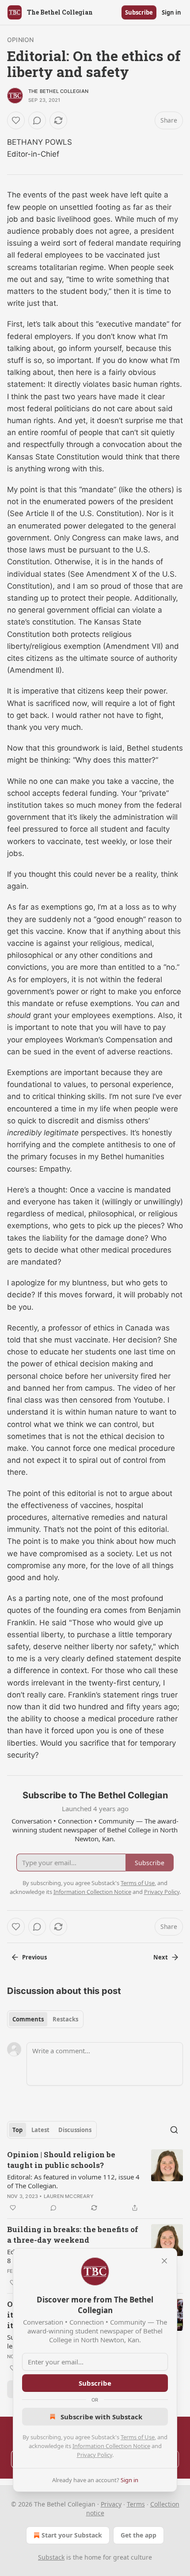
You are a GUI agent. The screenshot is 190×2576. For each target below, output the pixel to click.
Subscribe (139, 12)
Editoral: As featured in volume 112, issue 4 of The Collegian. (73, 2181)
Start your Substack (72, 2535)
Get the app (139, 2535)
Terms (136, 2504)
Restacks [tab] (65, 2019)
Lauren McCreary (69, 2196)
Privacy (111, 2504)
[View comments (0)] (37, 120)
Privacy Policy (95, 2455)
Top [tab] (17, 2130)
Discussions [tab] (75, 2130)
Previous (34, 1957)
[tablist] (45, 2019)
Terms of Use (138, 2437)
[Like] (16, 120)
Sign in (171, 12)
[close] (164, 2261)
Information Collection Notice (111, 2446)
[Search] (174, 2130)
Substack (51, 2557)
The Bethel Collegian (58, 91)
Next (161, 1957)
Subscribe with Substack (101, 2417)
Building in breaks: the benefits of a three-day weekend (73, 2235)
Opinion (20, 40)
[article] (95, 2181)
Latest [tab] (40, 2130)
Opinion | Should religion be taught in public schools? (61, 2160)
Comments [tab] (28, 2019)
